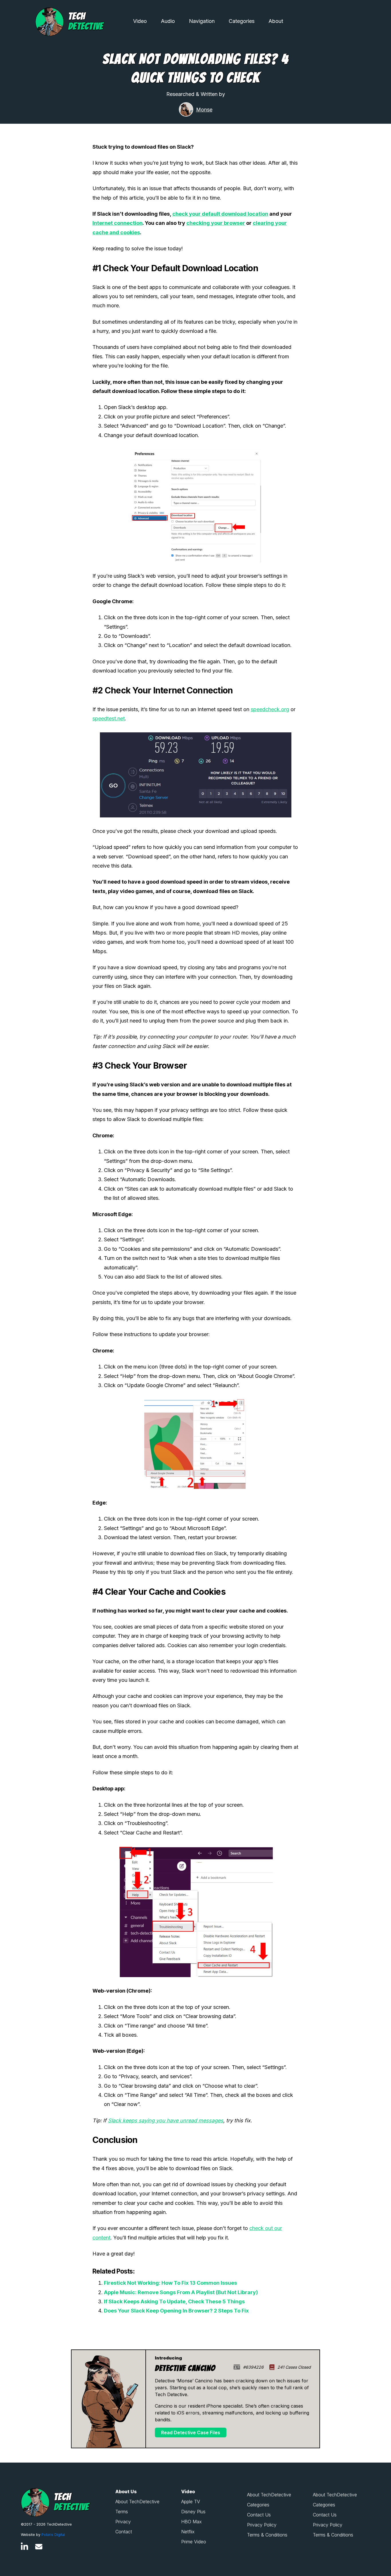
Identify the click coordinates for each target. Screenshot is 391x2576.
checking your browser (216, 223)
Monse (204, 110)
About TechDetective (137, 2502)
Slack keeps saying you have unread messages (166, 2120)
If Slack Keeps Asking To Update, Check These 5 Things (174, 2301)
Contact (124, 2532)
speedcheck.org (270, 709)
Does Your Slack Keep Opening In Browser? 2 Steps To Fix (176, 2311)
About (276, 21)
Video (140, 21)
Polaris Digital (53, 2535)
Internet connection (118, 223)
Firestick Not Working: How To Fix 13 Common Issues (170, 2283)
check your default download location (220, 214)
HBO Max (191, 2522)
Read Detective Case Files (191, 2433)
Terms (122, 2512)
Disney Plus (193, 2512)
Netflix (188, 2532)
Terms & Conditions (267, 2535)
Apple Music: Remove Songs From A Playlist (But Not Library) (181, 2292)
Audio (168, 21)
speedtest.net (109, 718)
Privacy (123, 2522)
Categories (242, 21)
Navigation (202, 21)
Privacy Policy (262, 2525)
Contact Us (259, 2515)
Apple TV (191, 2502)
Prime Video (194, 2542)
